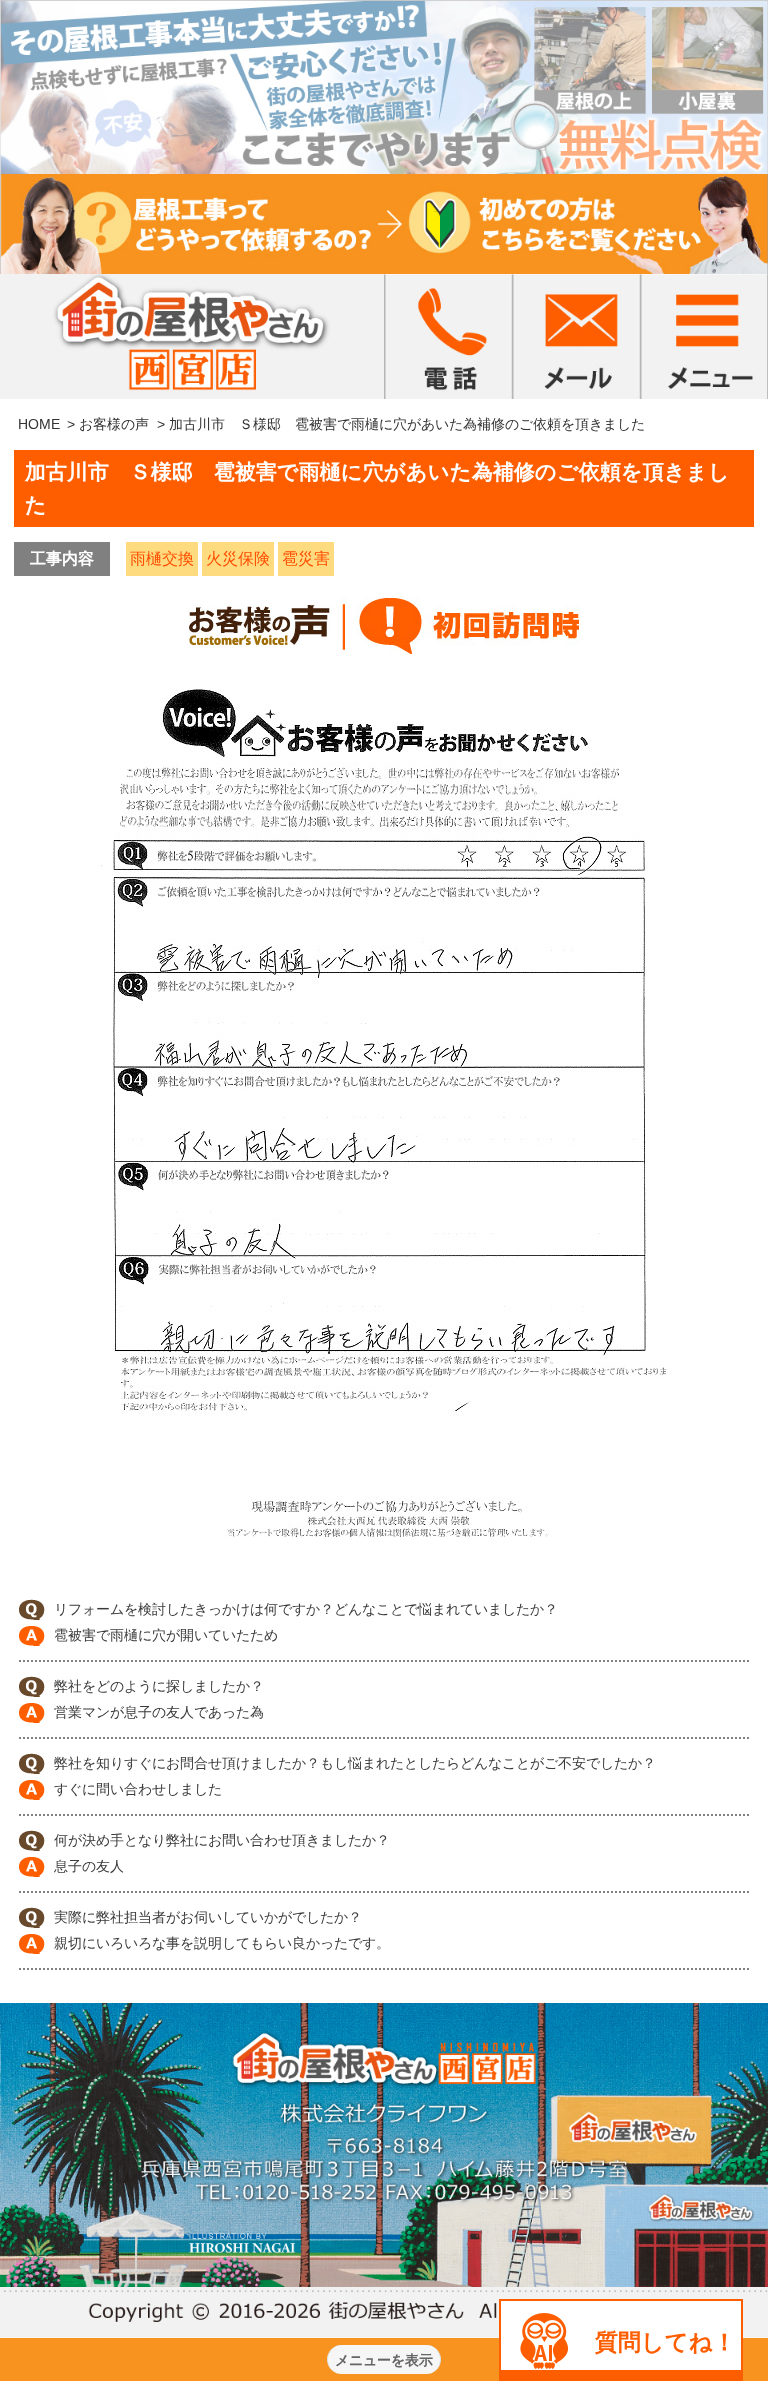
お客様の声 (114, 424)
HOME (39, 424)
